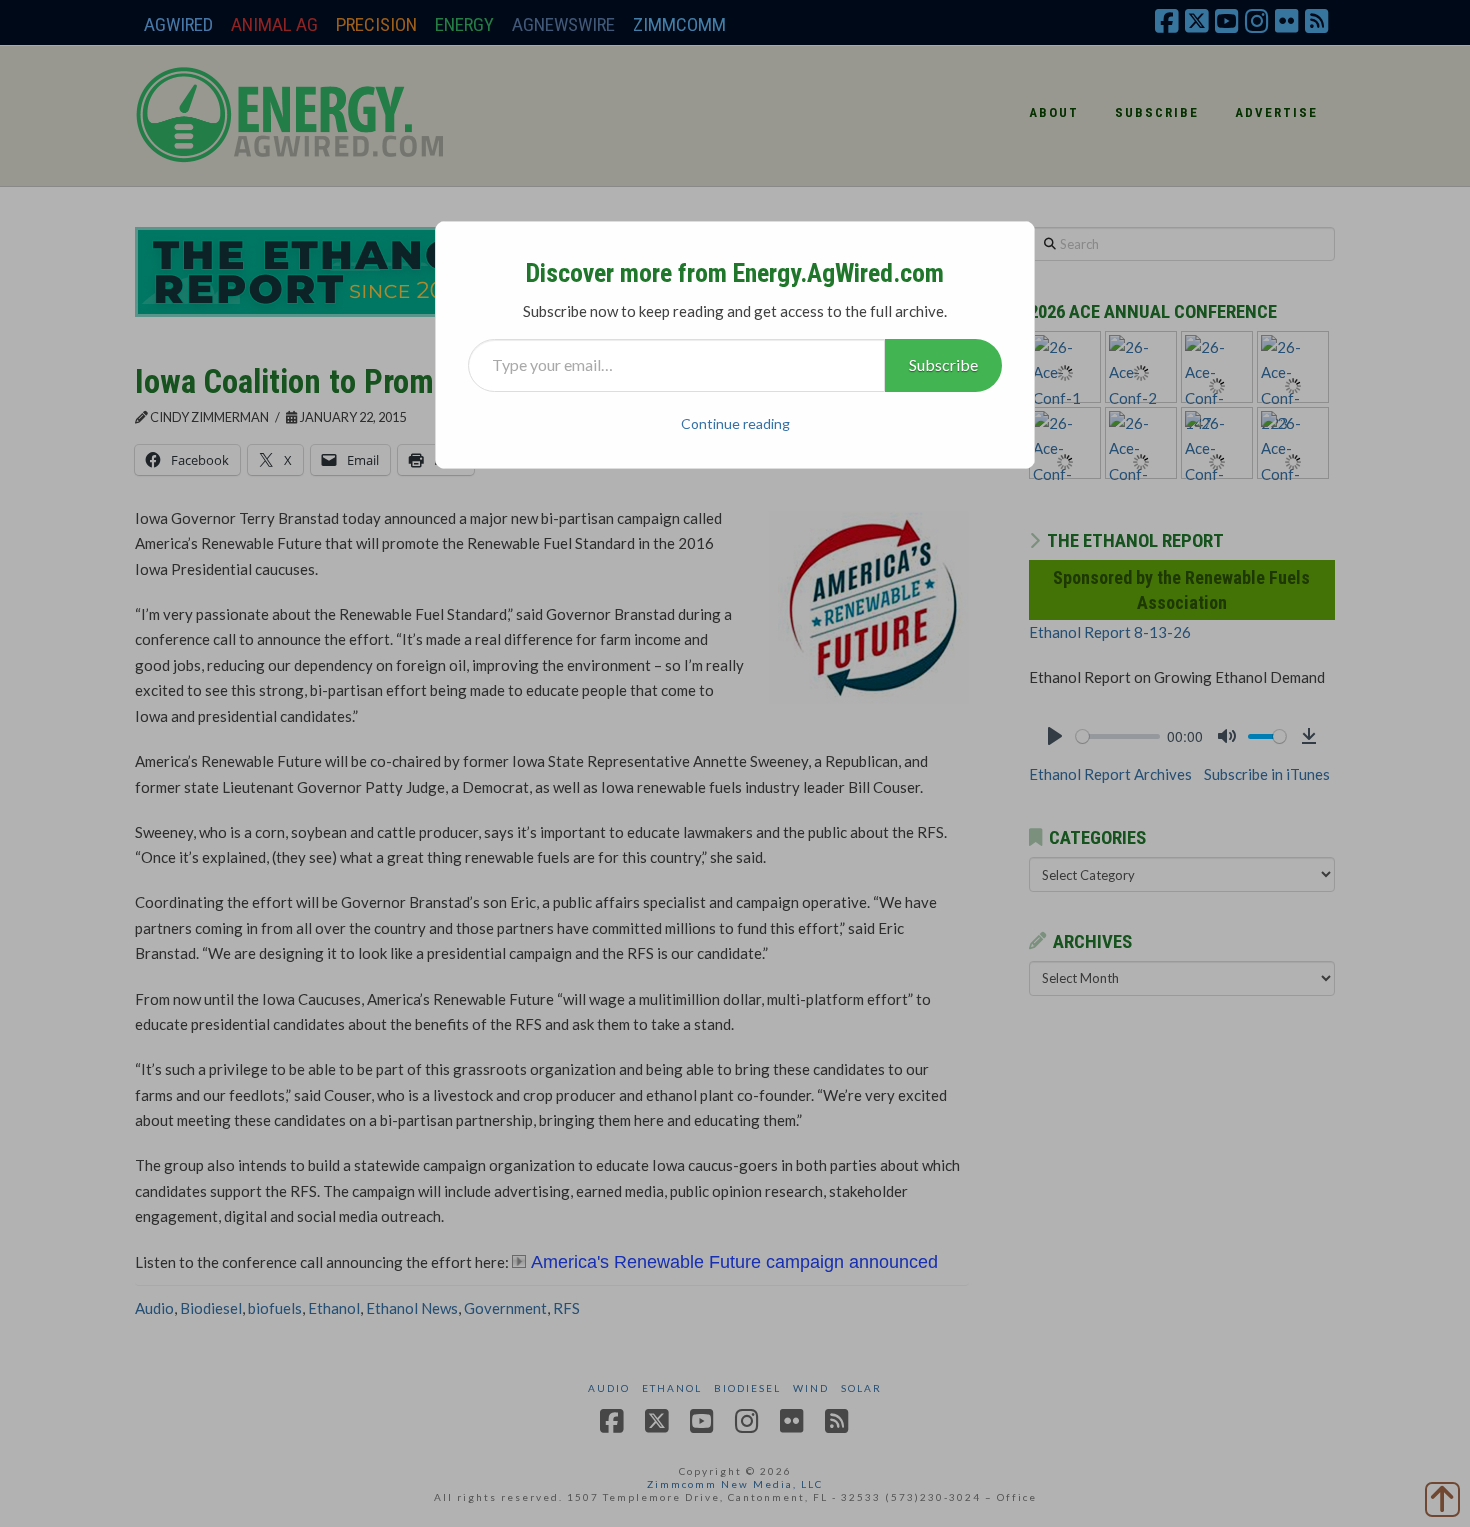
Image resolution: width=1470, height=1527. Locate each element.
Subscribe (943, 364)
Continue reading (735, 423)
